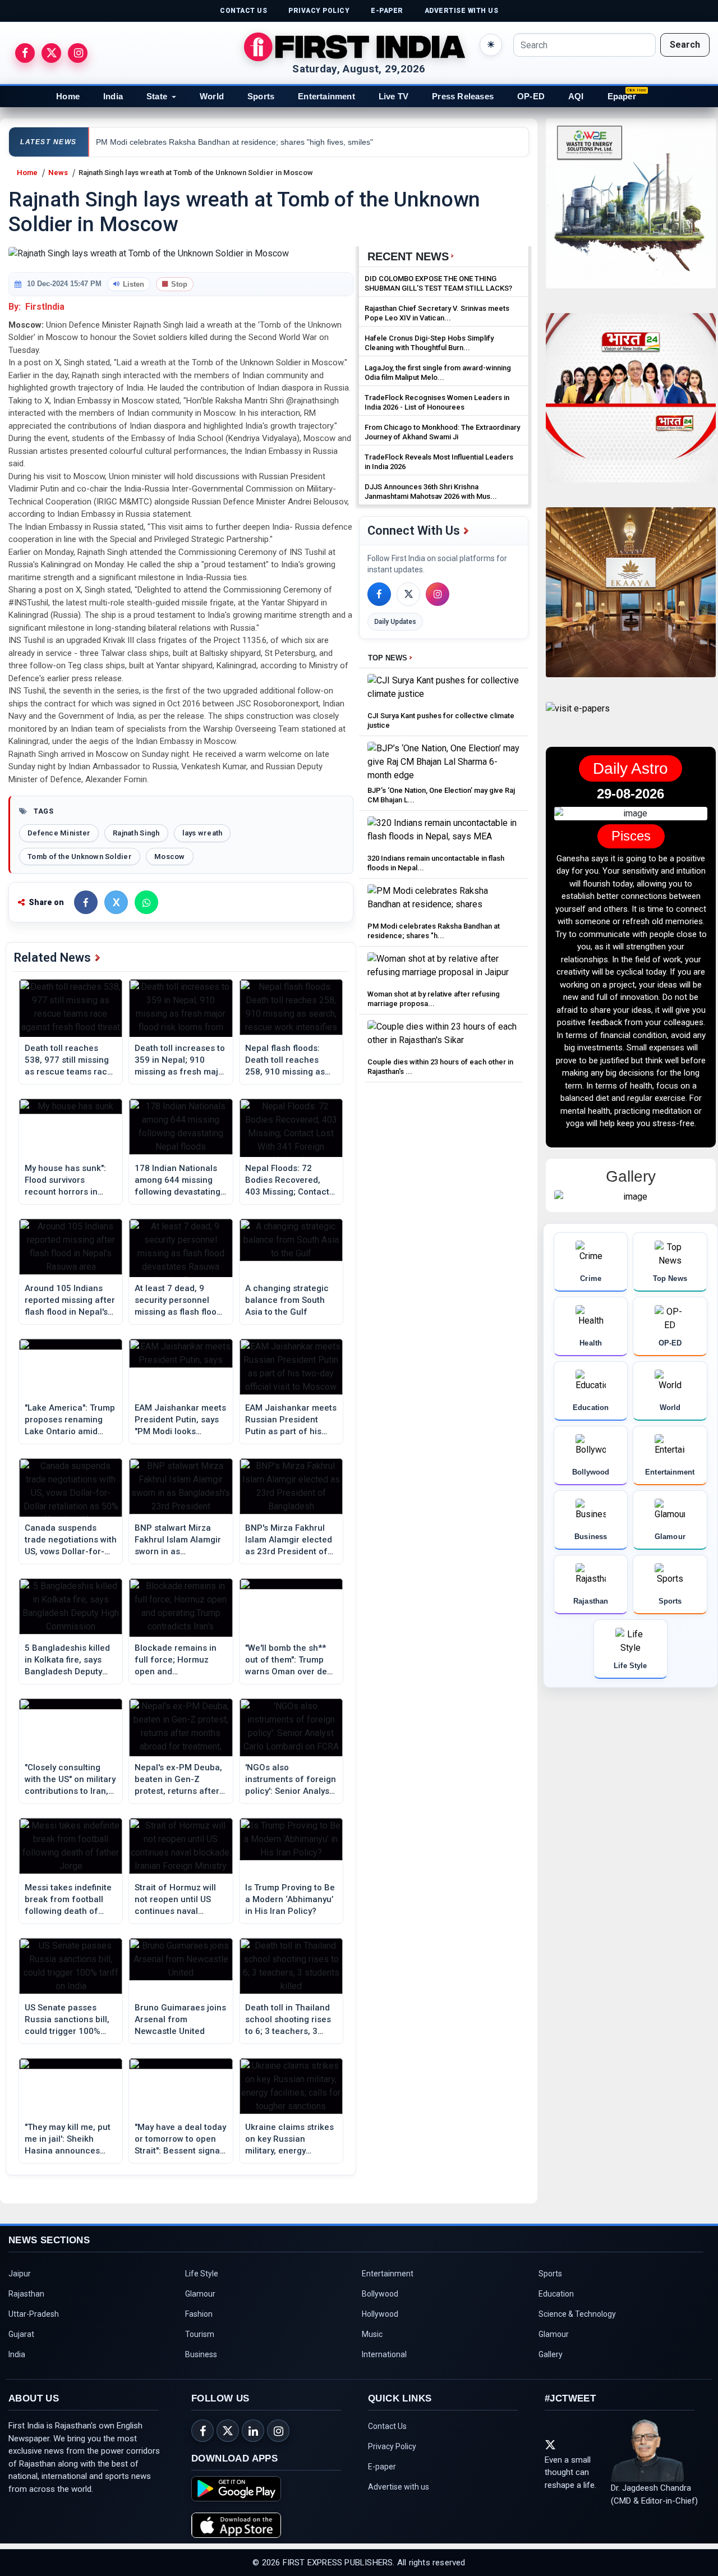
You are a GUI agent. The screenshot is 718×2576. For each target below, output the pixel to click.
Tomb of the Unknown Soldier (80, 857)
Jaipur (20, 2274)
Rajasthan (26, 2294)
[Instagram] (438, 594)
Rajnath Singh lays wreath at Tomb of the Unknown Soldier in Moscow (196, 173)
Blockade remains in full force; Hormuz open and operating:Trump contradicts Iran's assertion (176, 1660)
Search (685, 45)
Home (68, 96)
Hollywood (380, 2314)
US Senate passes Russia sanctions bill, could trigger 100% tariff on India (67, 2020)
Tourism (200, 2334)
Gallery (551, 2354)
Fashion (199, 2314)
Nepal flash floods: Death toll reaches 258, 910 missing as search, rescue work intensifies (286, 1060)
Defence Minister (59, 833)
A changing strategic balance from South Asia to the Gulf (287, 1300)
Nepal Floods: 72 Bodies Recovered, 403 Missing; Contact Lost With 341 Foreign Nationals (288, 1181)
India (113, 96)
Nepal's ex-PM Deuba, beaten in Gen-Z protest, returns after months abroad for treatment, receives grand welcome (178, 1780)
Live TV (393, 96)
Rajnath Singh (136, 833)
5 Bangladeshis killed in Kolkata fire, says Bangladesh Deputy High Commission (67, 1660)
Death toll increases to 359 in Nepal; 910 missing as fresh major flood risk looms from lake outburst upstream (181, 1060)
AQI (576, 96)
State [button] (157, 96)
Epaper (622, 96)
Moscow (170, 857)
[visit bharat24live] (631, 405)
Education (556, 2294)
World (212, 96)
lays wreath (202, 833)
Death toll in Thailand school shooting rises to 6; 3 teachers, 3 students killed (288, 2020)
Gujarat (21, 2334)
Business (201, 2354)
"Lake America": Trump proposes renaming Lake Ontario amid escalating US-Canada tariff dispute (70, 1420)
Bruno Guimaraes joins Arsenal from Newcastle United (180, 2019)
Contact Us (387, 2426)
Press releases (463, 96)
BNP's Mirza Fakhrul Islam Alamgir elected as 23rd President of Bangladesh (289, 1540)
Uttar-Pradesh (34, 2314)
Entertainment (326, 96)
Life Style (202, 2274)
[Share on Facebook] (86, 902)
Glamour (200, 2294)
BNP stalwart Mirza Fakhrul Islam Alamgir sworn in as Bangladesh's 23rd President (178, 1540)
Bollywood (380, 2294)
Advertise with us (399, 2487)
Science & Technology (577, 2314)
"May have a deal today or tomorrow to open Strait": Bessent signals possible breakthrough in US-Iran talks (181, 2139)
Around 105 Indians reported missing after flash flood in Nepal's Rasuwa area (70, 1301)
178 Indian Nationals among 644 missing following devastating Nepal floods (178, 1181)
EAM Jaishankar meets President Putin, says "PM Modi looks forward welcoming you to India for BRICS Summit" (180, 1420)
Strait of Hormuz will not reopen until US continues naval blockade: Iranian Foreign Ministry (175, 1900)
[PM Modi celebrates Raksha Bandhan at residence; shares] (444, 901)
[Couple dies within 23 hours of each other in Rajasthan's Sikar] (444, 1037)
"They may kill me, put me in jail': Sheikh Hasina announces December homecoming (68, 2139)
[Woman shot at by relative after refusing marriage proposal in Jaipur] (444, 969)
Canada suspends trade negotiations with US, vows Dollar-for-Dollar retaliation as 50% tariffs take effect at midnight (71, 1540)
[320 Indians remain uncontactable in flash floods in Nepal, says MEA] (444, 833)
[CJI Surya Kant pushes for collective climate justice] (444, 690)
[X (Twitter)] (408, 594)
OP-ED (531, 96)
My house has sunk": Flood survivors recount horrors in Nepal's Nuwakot (65, 1181)
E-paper (382, 2467)
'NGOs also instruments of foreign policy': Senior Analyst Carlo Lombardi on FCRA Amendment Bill (291, 1780)
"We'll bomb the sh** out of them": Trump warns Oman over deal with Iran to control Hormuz (290, 1660)
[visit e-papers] (578, 718)
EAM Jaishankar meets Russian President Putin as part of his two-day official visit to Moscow (291, 1420)
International (384, 2354)
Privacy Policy (392, 2446)
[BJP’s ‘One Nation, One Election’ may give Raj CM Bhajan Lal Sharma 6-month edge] (444, 762)
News (58, 173)
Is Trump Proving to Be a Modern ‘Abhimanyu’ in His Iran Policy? (290, 1899)
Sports (261, 96)
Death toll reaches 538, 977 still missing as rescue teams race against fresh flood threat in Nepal (68, 1060)
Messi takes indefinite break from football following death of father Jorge (68, 1900)
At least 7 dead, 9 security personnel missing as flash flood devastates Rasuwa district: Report (178, 1301)
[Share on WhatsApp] (146, 902)
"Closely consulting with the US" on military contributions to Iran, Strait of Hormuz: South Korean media (70, 1780)
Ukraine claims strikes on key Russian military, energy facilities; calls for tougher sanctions (289, 2139)
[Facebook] (379, 594)
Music (372, 2334)
